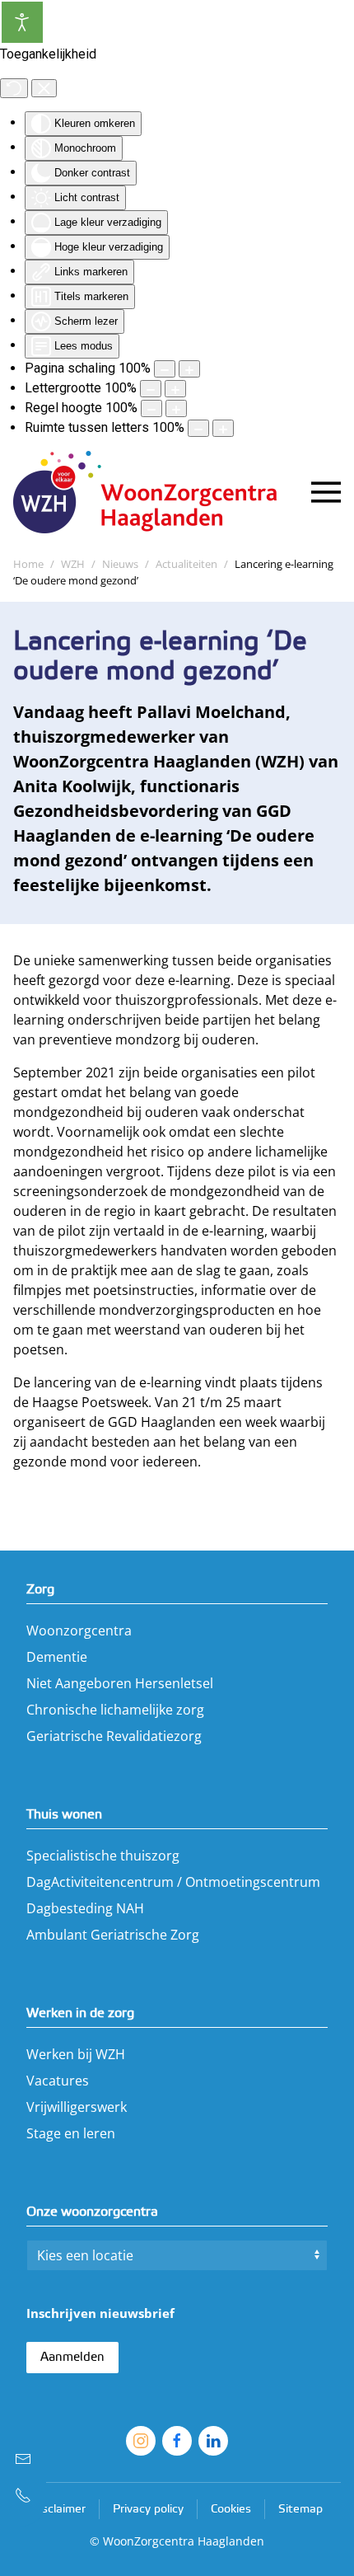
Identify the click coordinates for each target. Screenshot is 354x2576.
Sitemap (300, 2510)
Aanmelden (72, 2358)
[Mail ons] (23, 2459)
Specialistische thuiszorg (103, 1856)
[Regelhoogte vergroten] (176, 408)
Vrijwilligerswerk (77, 2107)
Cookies (231, 2510)
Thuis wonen (64, 1815)
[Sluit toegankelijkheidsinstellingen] (44, 88)
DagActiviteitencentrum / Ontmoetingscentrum (173, 1882)
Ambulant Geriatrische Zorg (113, 1935)
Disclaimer (58, 2510)
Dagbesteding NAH (85, 1908)
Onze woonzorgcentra (92, 2212)
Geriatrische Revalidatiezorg (114, 1736)
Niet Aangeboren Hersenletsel (120, 1683)
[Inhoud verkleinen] (165, 369)
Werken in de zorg (80, 2013)
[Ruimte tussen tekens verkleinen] (198, 428)
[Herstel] (14, 88)
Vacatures (58, 2081)
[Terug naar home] (153, 492)
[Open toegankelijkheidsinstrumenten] (22, 22)
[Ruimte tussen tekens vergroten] (223, 428)
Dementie (57, 1657)
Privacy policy (148, 2510)
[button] (326, 492)
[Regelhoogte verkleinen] (151, 408)
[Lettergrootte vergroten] (175, 389)
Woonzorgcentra (79, 1631)
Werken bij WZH (76, 2054)
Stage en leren (71, 2133)
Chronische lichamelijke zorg (115, 1710)
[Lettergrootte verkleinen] (151, 389)
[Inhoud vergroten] (189, 369)
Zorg (40, 1590)
